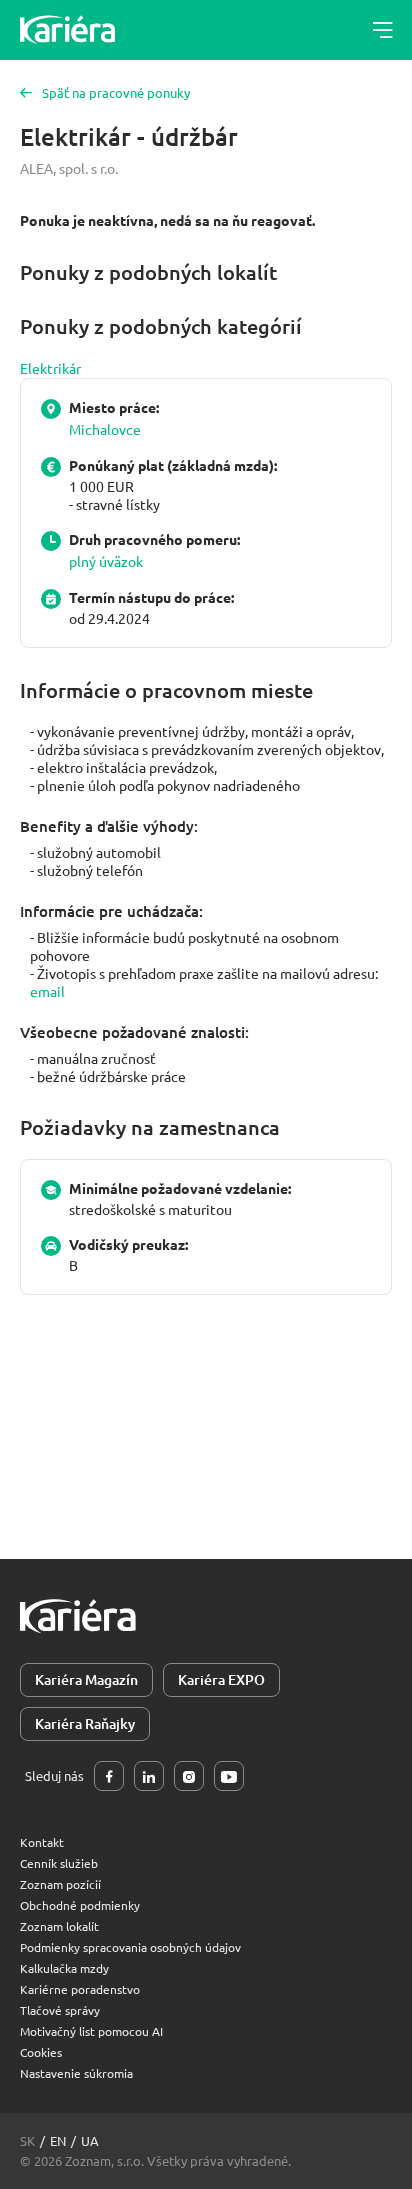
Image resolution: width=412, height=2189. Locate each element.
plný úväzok (106, 561)
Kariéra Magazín (86, 1679)
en (58, 2140)
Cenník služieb (59, 1863)
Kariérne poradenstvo (80, 1989)
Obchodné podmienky (80, 1905)
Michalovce (105, 429)
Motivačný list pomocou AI (91, 2031)
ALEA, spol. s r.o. (69, 168)
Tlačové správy (60, 2010)
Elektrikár (50, 368)
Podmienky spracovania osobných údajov (130, 1947)
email (47, 991)
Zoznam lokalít (59, 1926)
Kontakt (42, 1842)
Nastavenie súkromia (76, 2073)
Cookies (41, 2052)
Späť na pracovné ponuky (116, 92)
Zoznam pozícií (60, 1884)
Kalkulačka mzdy (64, 1968)
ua (90, 2140)
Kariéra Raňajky (85, 1723)
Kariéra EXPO (221, 1679)
